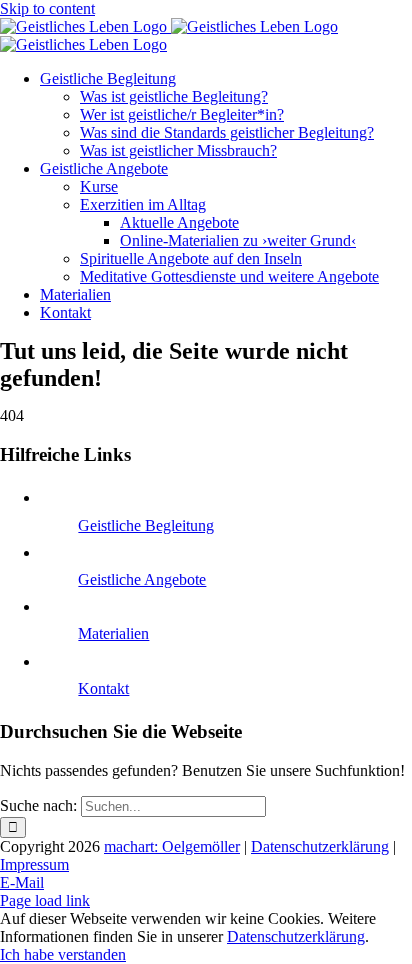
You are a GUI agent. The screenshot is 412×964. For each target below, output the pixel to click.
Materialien (113, 633)
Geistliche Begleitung (146, 525)
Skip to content (47, 8)
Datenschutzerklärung (320, 846)
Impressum (34, 864)
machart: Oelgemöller (172, 846)
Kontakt (103, 688)
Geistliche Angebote (142, 579)
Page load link (45, 900)
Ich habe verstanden (63, 954)
